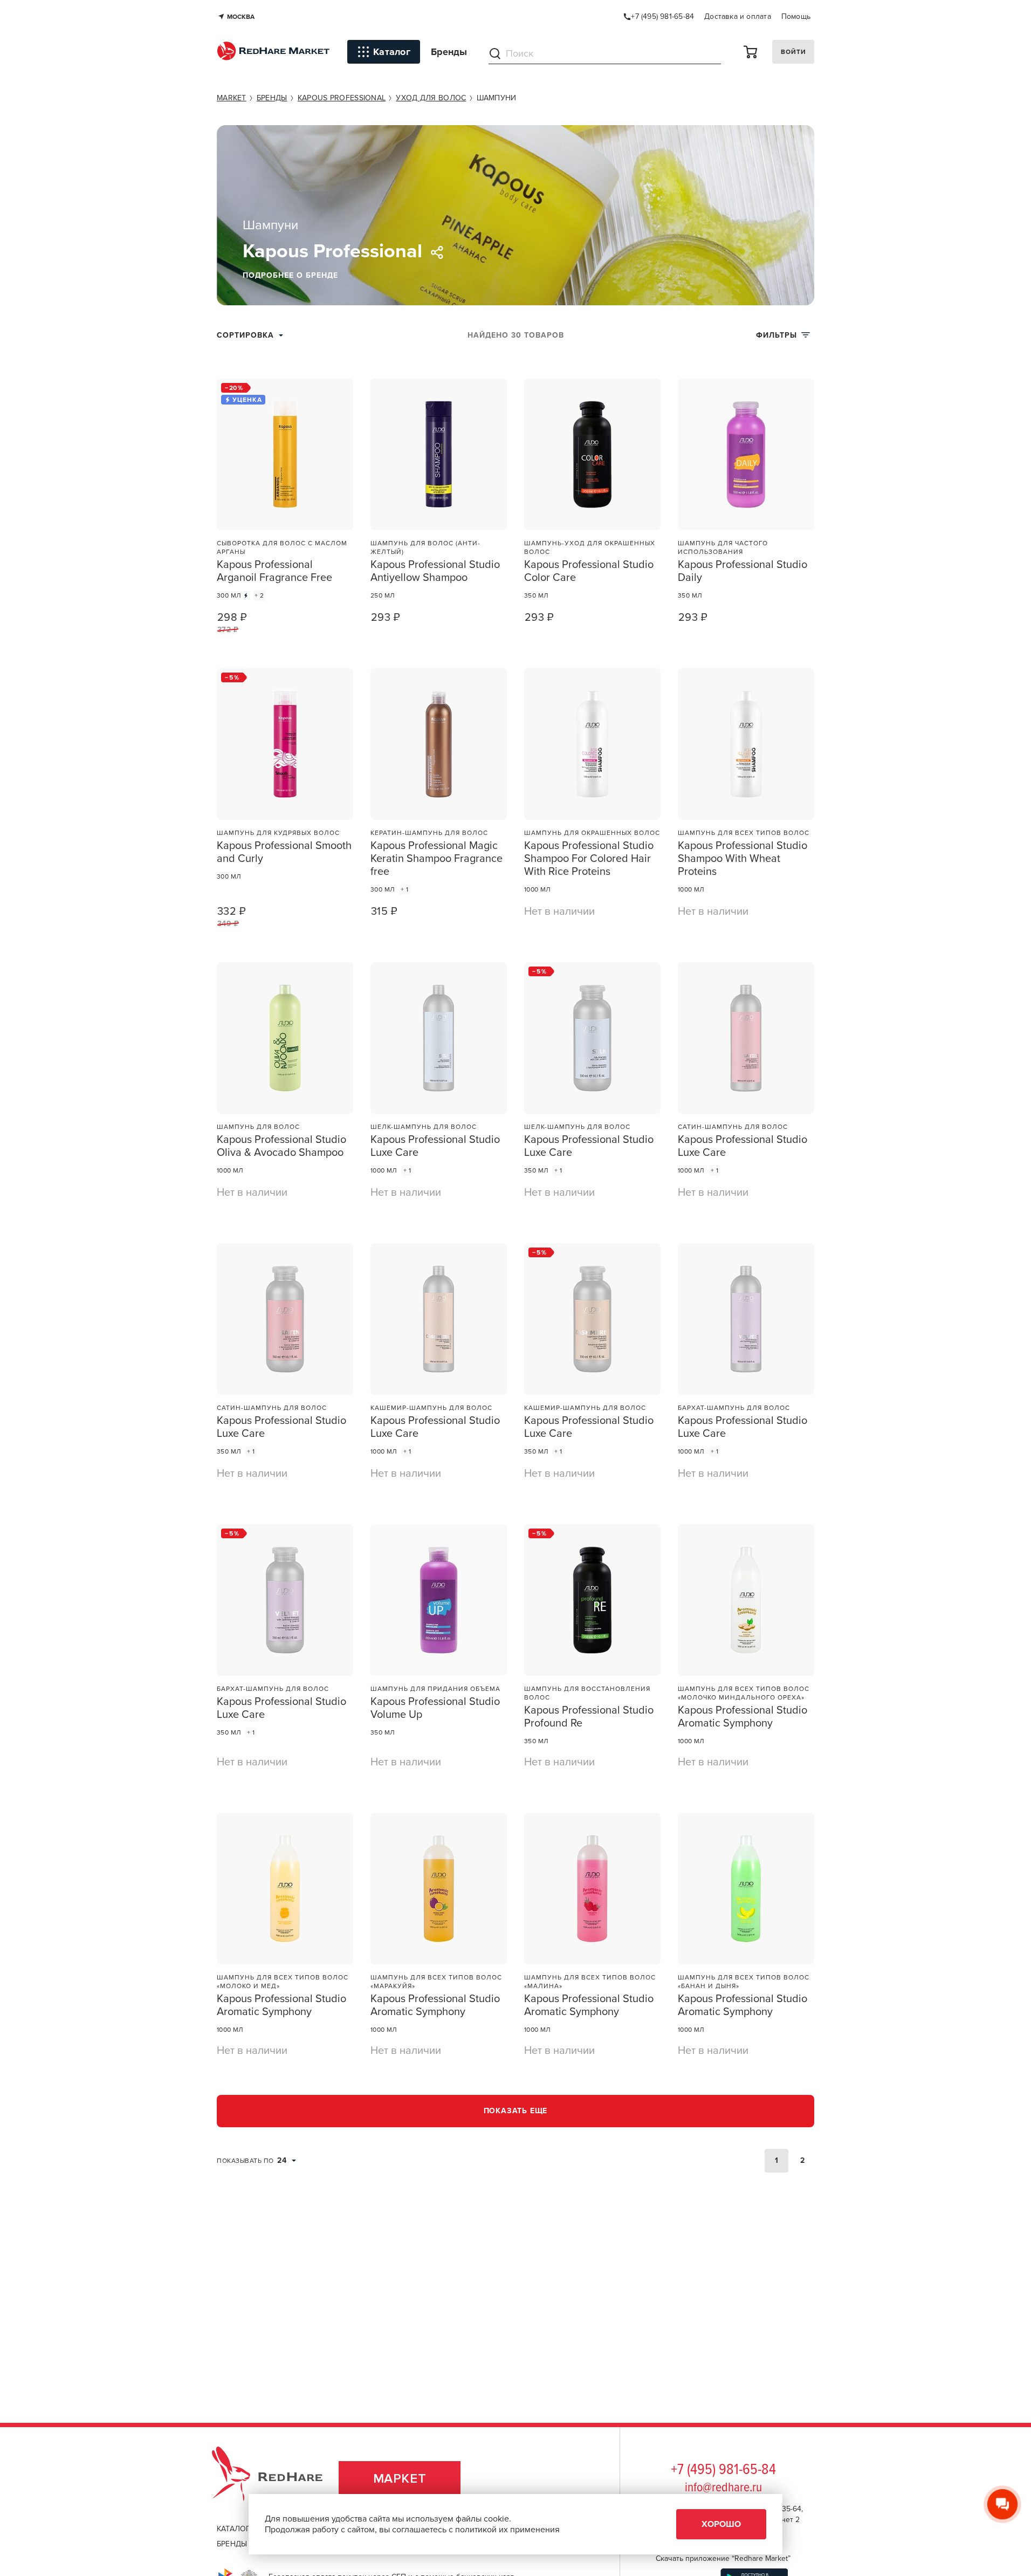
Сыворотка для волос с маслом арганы (282, 547)
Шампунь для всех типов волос (744, 833)
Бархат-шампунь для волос (734, 1408)
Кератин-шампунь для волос (429, 833)
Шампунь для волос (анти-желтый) (425, 547)
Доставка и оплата (738, 16)
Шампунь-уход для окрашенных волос (590, 547)
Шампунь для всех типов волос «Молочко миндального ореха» (744, 1693)
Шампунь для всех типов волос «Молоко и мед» (283, 1982)
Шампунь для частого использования (723, 547)
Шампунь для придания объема (435, 1689)
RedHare (277, 2479)
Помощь (796, 16)
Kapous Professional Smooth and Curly (284, 852)
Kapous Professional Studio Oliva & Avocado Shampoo (281, 1146)
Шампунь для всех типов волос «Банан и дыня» (744, 1982)
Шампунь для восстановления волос (587, 1693)
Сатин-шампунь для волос (733, 1127)
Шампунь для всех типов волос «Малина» (590, 1982)
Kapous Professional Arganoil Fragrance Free (274, 571)
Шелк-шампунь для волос (424, 1127)
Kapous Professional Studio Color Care (589, 571)
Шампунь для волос (258, 1127)
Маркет (400, 2479)
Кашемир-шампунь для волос (431, 1408)
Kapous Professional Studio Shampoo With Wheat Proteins (743, 859)
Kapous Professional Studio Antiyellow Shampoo (435, 571)
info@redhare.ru (723, 2488)
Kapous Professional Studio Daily (743, 571)
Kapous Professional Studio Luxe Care (435, 1146)
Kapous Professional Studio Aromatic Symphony (743, 1717)
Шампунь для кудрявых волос (278, 833)
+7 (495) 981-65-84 (723, 2470)
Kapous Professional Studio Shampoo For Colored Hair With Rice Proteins (589, 859)
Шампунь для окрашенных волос (592, 833)
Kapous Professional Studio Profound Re (589, 1717)
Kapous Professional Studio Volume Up (435, 1708)
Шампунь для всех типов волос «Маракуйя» (436, 1982)
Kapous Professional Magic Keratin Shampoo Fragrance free (437, 859)
